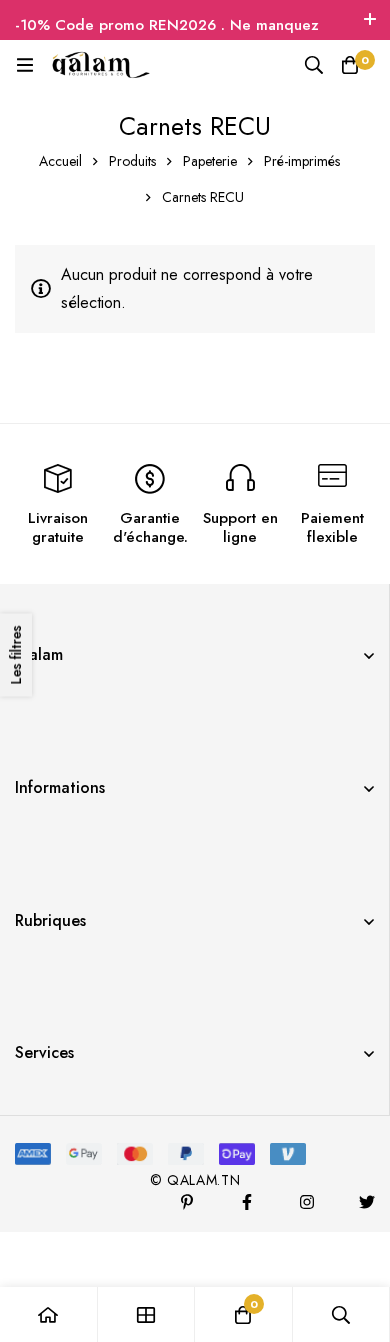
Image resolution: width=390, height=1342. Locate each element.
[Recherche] (314, 65)
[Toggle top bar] (370, 20)
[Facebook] (247, 1202)
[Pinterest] (187, 1202)
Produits (132, 161)
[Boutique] (147, 1314)
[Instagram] (307, 1202)
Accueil (60, 161)
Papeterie (210, 161)
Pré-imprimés (302, 161)
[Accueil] (49, 1314)
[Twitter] (367, 1202)
